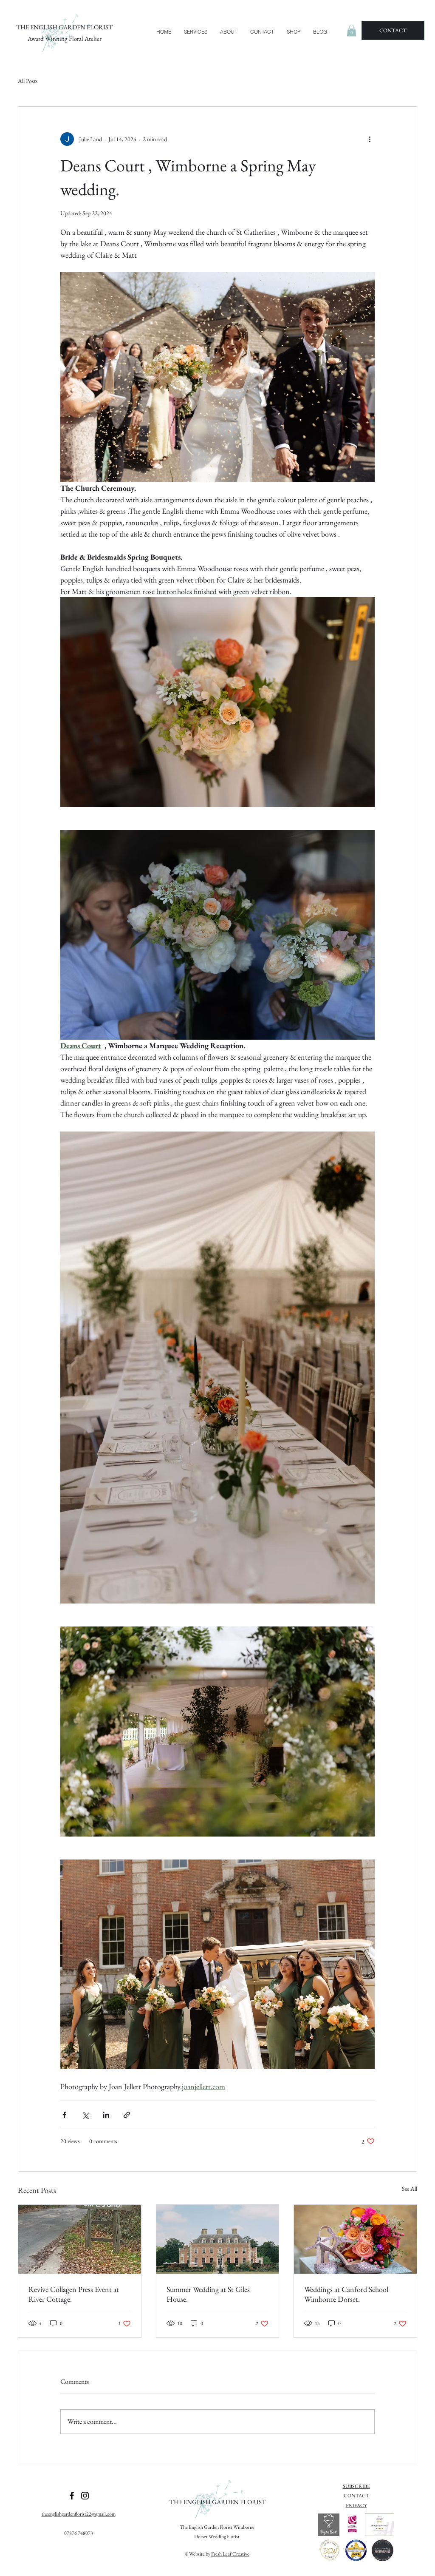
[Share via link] (127, 2115)
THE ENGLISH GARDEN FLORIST (64, 27)
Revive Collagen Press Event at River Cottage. (74, 2294)
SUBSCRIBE (356, 2486)
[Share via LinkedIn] (106, 2115)
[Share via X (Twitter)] (85, 2115)
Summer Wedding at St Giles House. (208, 2294)
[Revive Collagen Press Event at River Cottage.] (80, 2239)
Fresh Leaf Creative (230, 2554)
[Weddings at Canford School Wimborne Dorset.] (355, 2239)
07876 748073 (79, 2533)
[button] (196, 32)
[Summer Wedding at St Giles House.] (218, 2239)
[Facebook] (72, 2496)
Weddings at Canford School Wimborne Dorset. (346, 2294)
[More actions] (370, 139)
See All (410, 2189)
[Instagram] (85, 2496)
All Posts (28, 81)
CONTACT (356, 2496)
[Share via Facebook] (64, 2115)
